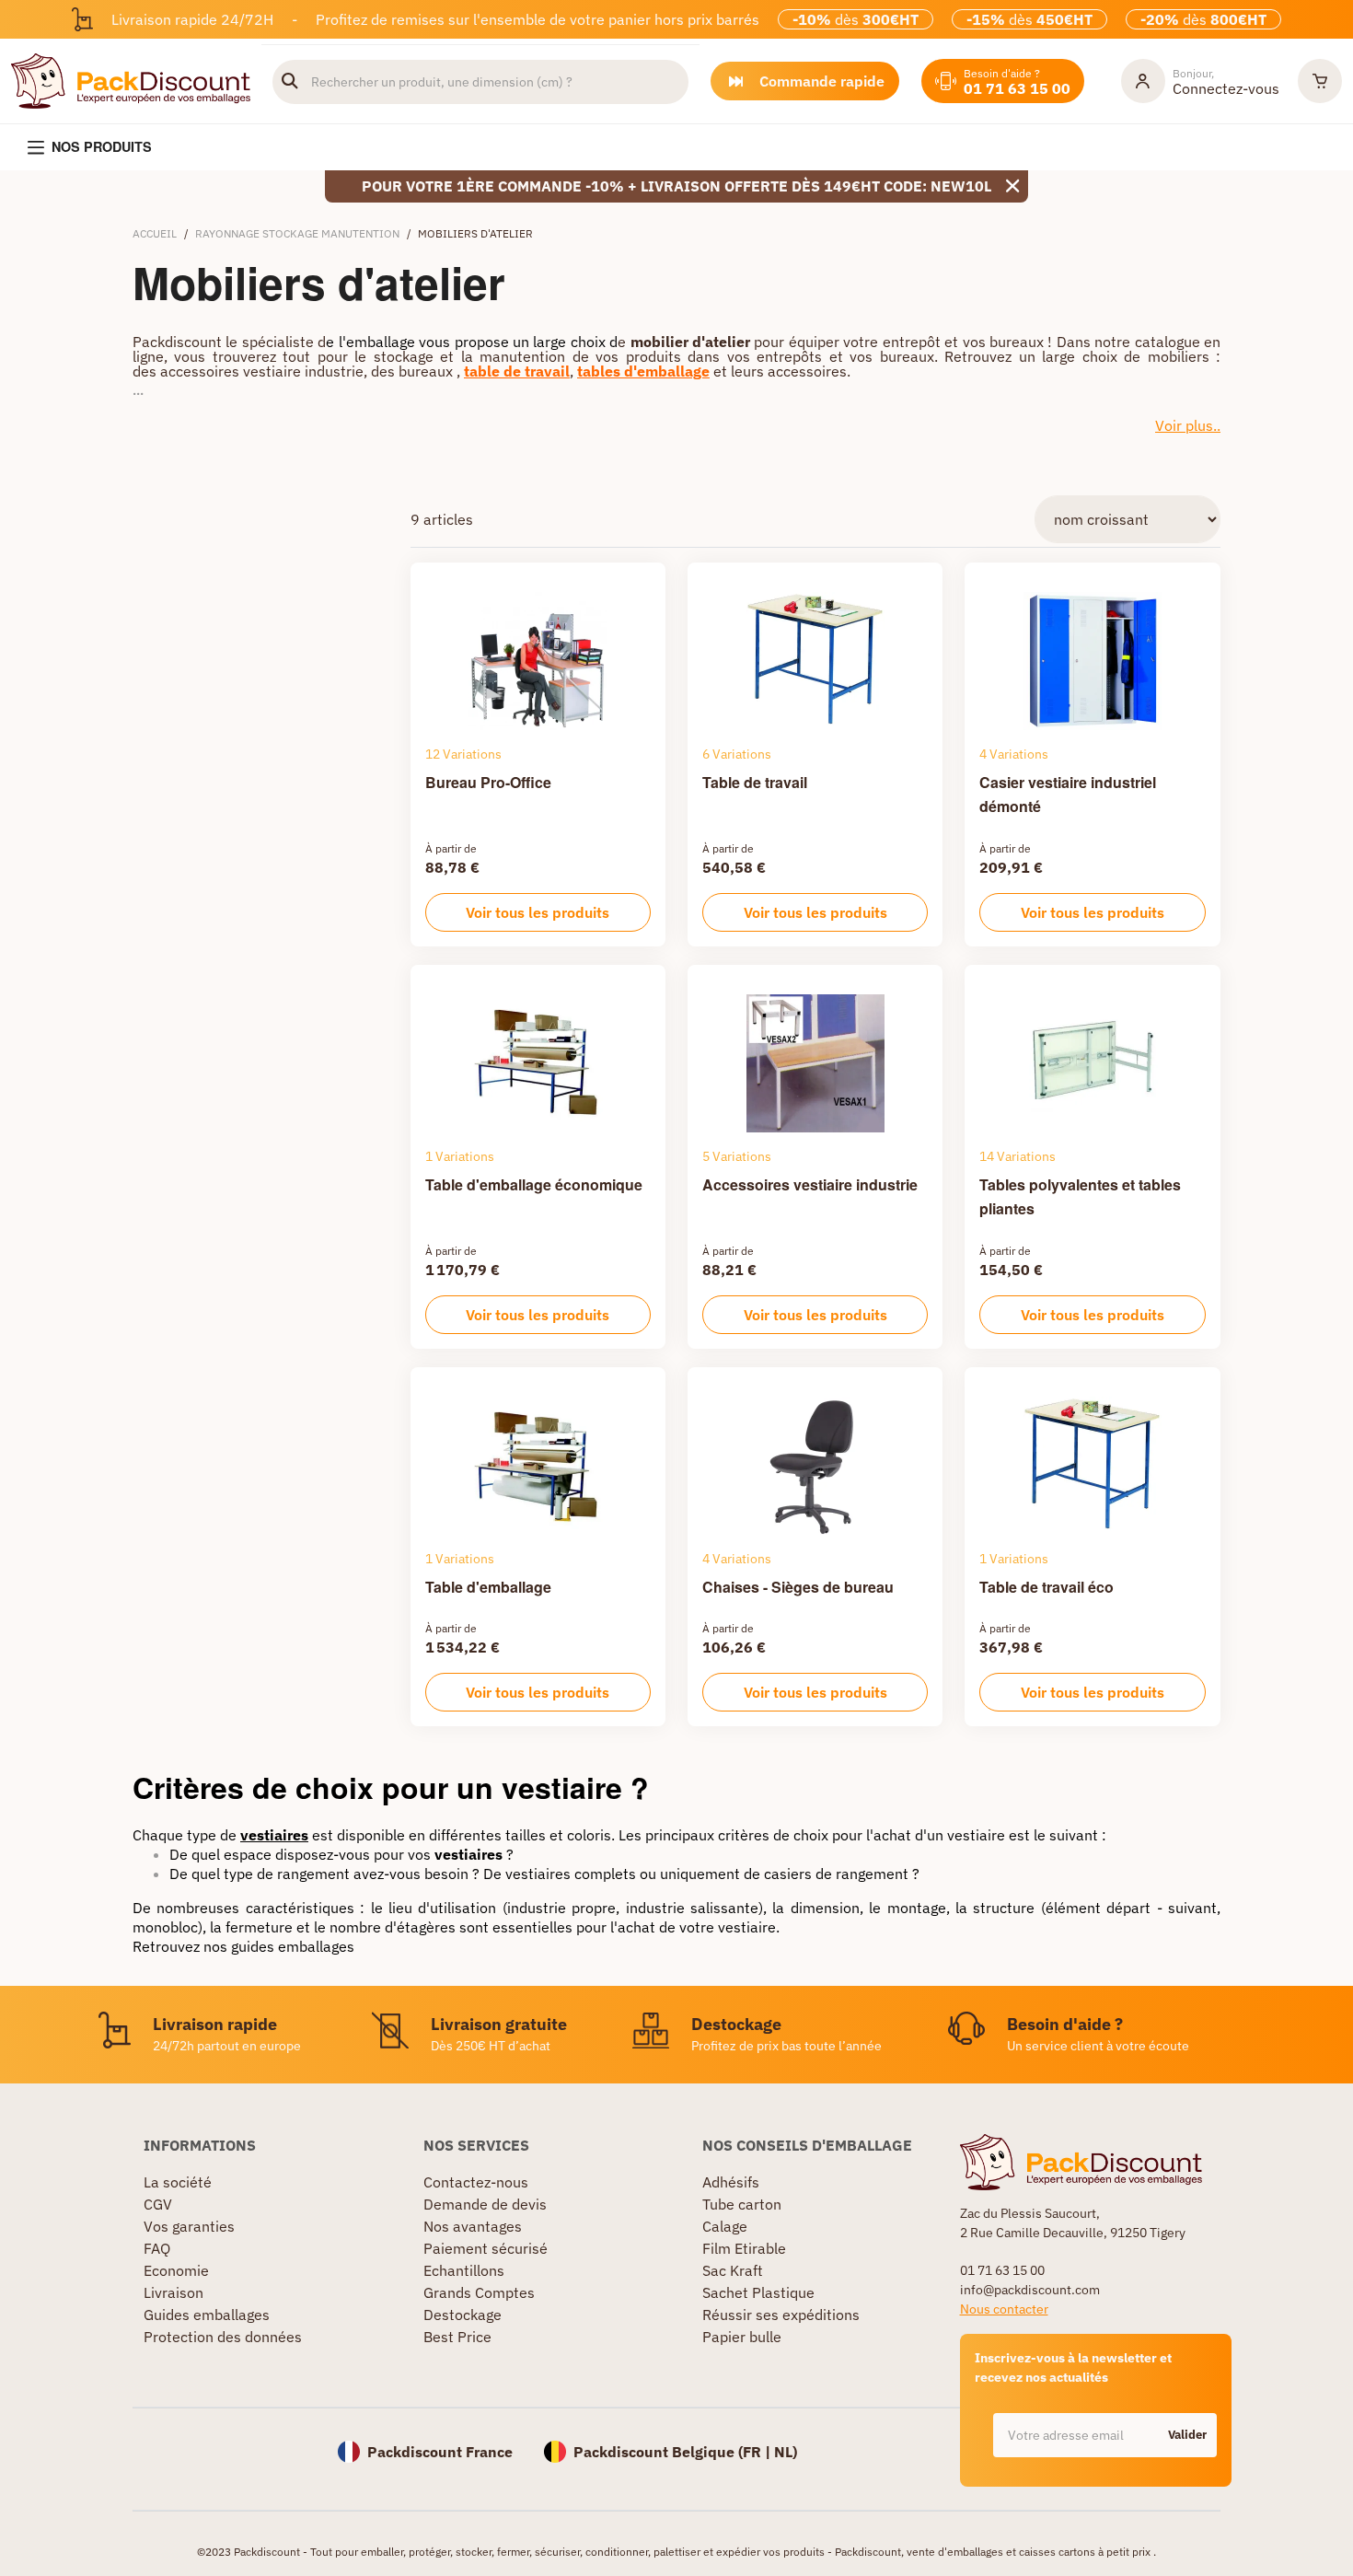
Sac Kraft (733, 2270)
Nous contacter (1004, 2309)
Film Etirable (744, 2248)
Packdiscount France (440, 2452)
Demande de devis (485, 2204)
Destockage (463, 2315)
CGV (158, 2204)
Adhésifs (731, 2182)
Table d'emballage (488, 1587)
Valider (1187, 2435)
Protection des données (223, 2337)
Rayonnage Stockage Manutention (297, 233)
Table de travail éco (1047, 1587)
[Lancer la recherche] (290, 82)
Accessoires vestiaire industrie (810, 1184)
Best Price (457, 2337)
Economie (176, 2270)
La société (178, 2182)
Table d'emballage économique (534, 1184)
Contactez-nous (476, 2182)
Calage (725, 2226)
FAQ (157, 2248)
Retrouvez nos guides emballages (243, 1946)
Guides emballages (207, 2315)
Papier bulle (742, 2337)
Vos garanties (189, 2226)
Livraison (173, 2292)
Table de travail (755, 782)
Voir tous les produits (538, 912)
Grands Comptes (479, 2292)
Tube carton (742, 2204)
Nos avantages (473, 2226)
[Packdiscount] (131, 79)
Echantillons (464, 2270)
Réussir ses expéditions (781, 2315)
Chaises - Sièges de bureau (798, 1587)
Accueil (155, 233)
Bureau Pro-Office (488, 782)
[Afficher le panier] (1320, 81)
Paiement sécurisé (486, 2248)
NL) (786, 2452)
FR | (758, 2452)
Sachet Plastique (758, 2292)
